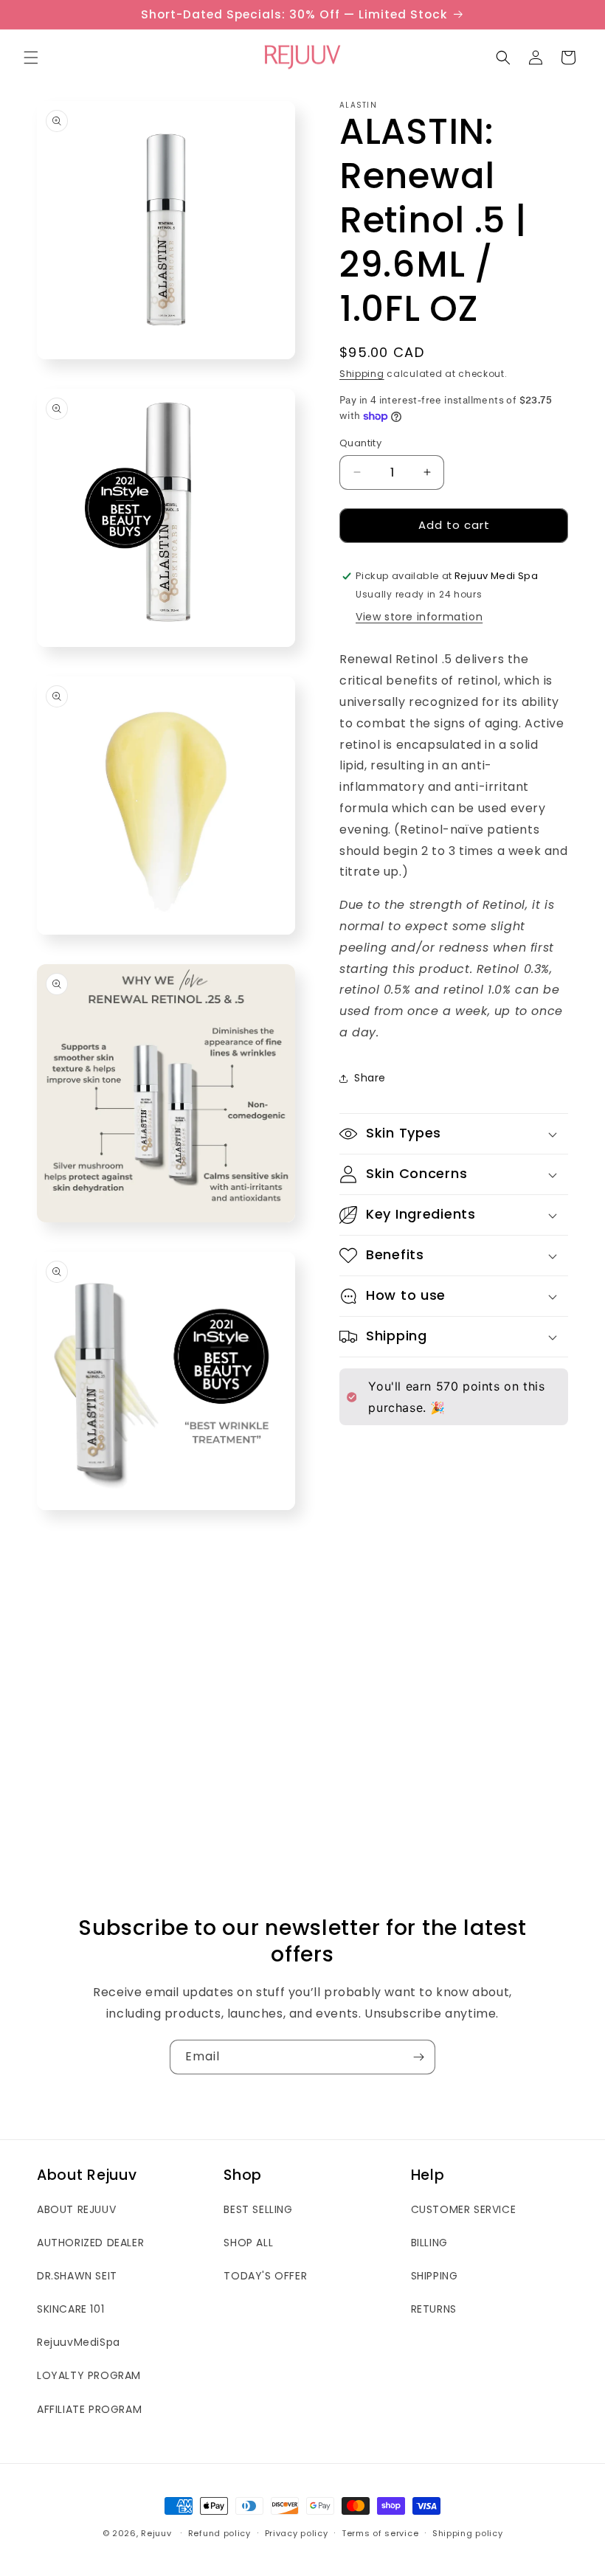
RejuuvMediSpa (79, 2342)
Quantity (360, 443)
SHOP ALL (248, 2243)
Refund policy (219, 2533)
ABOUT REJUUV (76, 2209)
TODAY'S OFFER (265, 2276)
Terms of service (380, 2533)
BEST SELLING (258, 2209)
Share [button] (370, 1078)
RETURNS (434, 2309)
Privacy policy (297, 2533)
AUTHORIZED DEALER (90, 2243)
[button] (31, 58)
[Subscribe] (418, 2057)
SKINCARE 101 (70, 2309)
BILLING (429, 2243)
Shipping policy (468, 2533)
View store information (419, 617)
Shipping (362, 374)
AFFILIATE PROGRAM (89, 2409)
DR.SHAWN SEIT (77, 2276)
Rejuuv (156, 2533)
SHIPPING (435, 2276)
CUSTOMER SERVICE (464, 2209)
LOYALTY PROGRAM (89, 2375)
